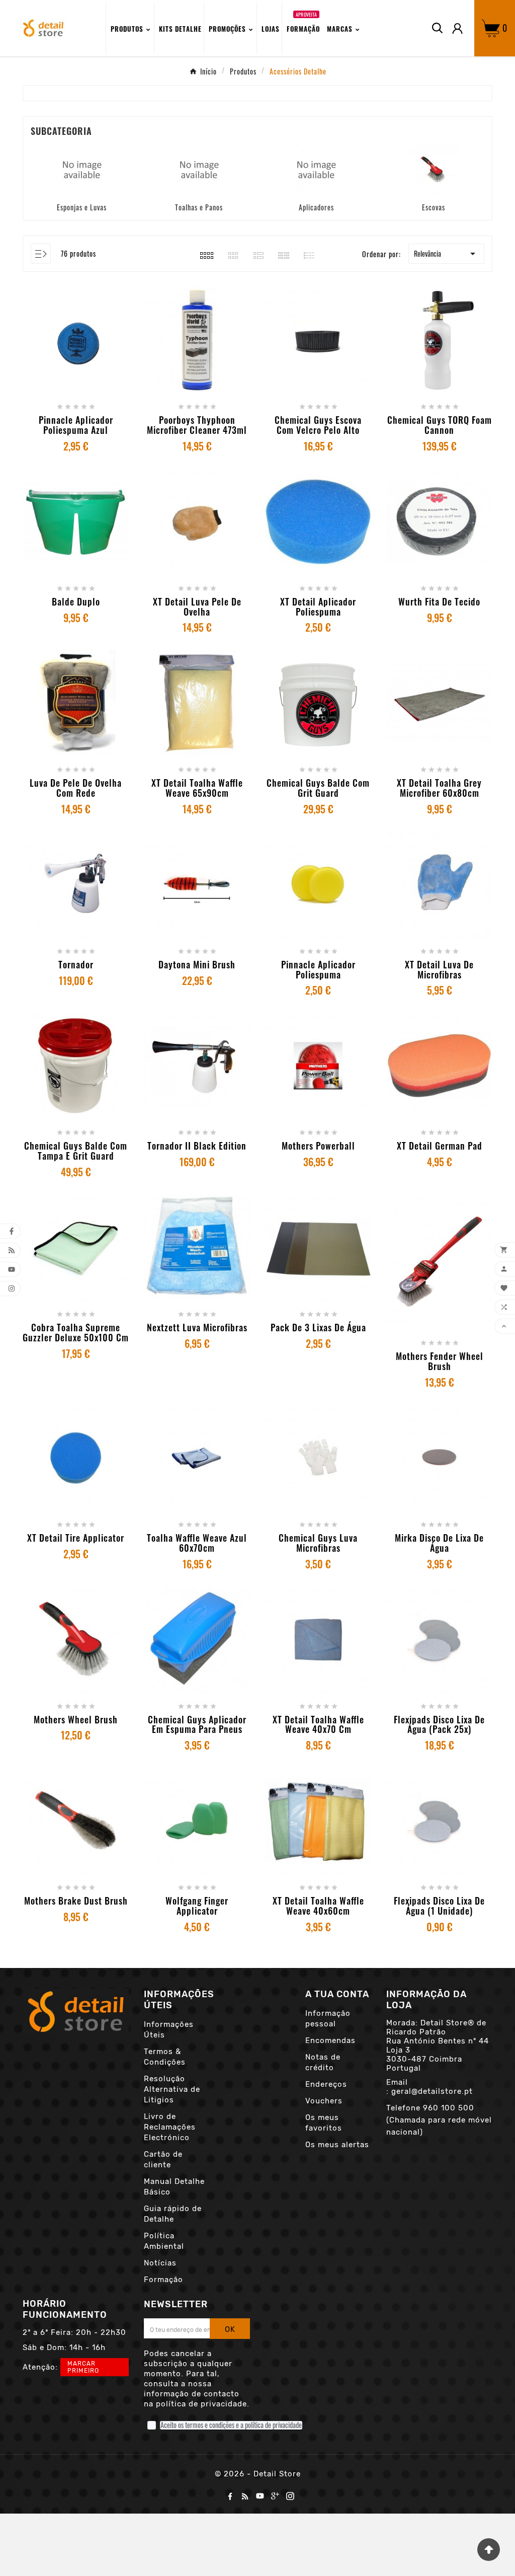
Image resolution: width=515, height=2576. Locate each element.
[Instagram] (290, 2496)
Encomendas (330, 2040)
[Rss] (245, 2496)
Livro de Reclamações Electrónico (170, 2127)
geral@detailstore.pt (432, 2091)
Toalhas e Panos (199, 207)
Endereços (326, 2084)
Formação (163, 2280)
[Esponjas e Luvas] (82, 168)
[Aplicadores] (316, 168)
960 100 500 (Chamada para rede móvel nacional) (439, 2120)
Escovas (434, 207)
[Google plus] (275, 2496)
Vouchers (324, 2101)
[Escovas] (434, 168)
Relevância (446, 254)
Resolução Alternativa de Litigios (172, 2089)
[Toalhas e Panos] (199, 168)
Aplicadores (316, 207)
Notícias (160, 2263)
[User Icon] (457, 28)
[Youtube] (260, 2496)
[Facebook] (230, 2496)
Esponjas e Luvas (82, 207)
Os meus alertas (337, 2145)
